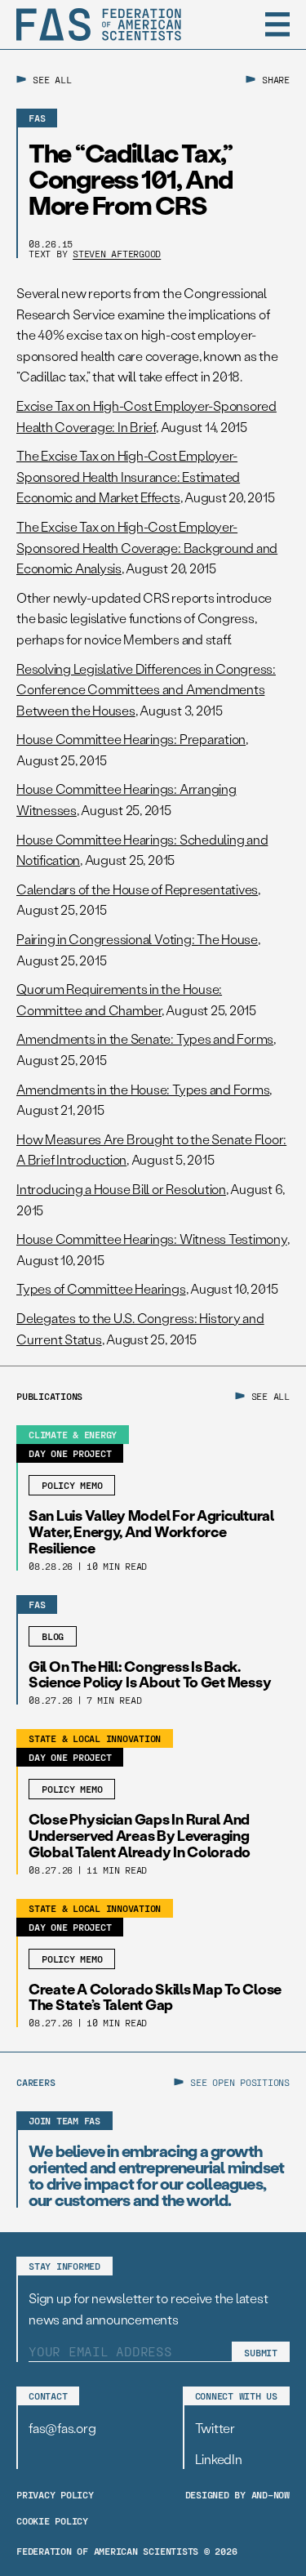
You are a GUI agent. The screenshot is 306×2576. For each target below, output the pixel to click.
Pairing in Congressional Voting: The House (137, 939)
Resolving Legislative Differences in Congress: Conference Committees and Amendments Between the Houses (146, 689)
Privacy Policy (55, 2494)
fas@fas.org (62, 2428)
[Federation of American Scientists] (99, 25)
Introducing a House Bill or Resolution (121, 1189)
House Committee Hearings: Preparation (131, 739)
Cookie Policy (52, 2520)
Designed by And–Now (237, 2494)
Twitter (215, 2428)
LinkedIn (219, 2459)
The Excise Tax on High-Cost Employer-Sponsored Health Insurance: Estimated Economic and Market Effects (128, 476)
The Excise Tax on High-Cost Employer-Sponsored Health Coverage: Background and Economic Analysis (147, 547)
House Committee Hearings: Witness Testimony (152, 1239)
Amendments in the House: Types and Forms (143, 1089)
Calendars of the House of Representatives (137, 889)
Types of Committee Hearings (101, 1288)
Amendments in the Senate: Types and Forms (145, 1038)
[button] (277, 25)
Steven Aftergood (117, 253)
